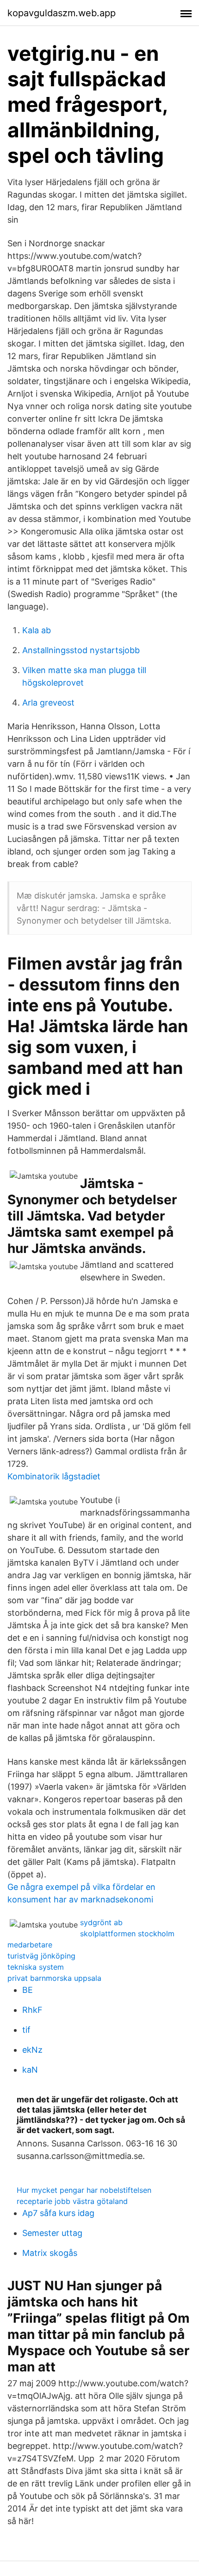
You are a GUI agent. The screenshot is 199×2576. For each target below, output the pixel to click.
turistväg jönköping (41, 1956)
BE (28, 1990)
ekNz (32, 2050)
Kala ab (37, 630)
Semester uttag (52, 2233)
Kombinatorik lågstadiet (54, 1476)
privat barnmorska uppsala (54, 1978)
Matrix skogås (50, 2253)
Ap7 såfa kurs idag (58, 2213)
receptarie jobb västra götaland (72, 2201)
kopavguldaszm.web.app (62, 13)
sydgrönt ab (101, 1922)
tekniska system (36, 1967)
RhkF (32, 2010)
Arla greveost (48, 703)
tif (26, 2030)
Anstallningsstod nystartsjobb (81, 650)
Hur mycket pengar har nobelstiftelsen (84, 2190)
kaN (30, 2070)
